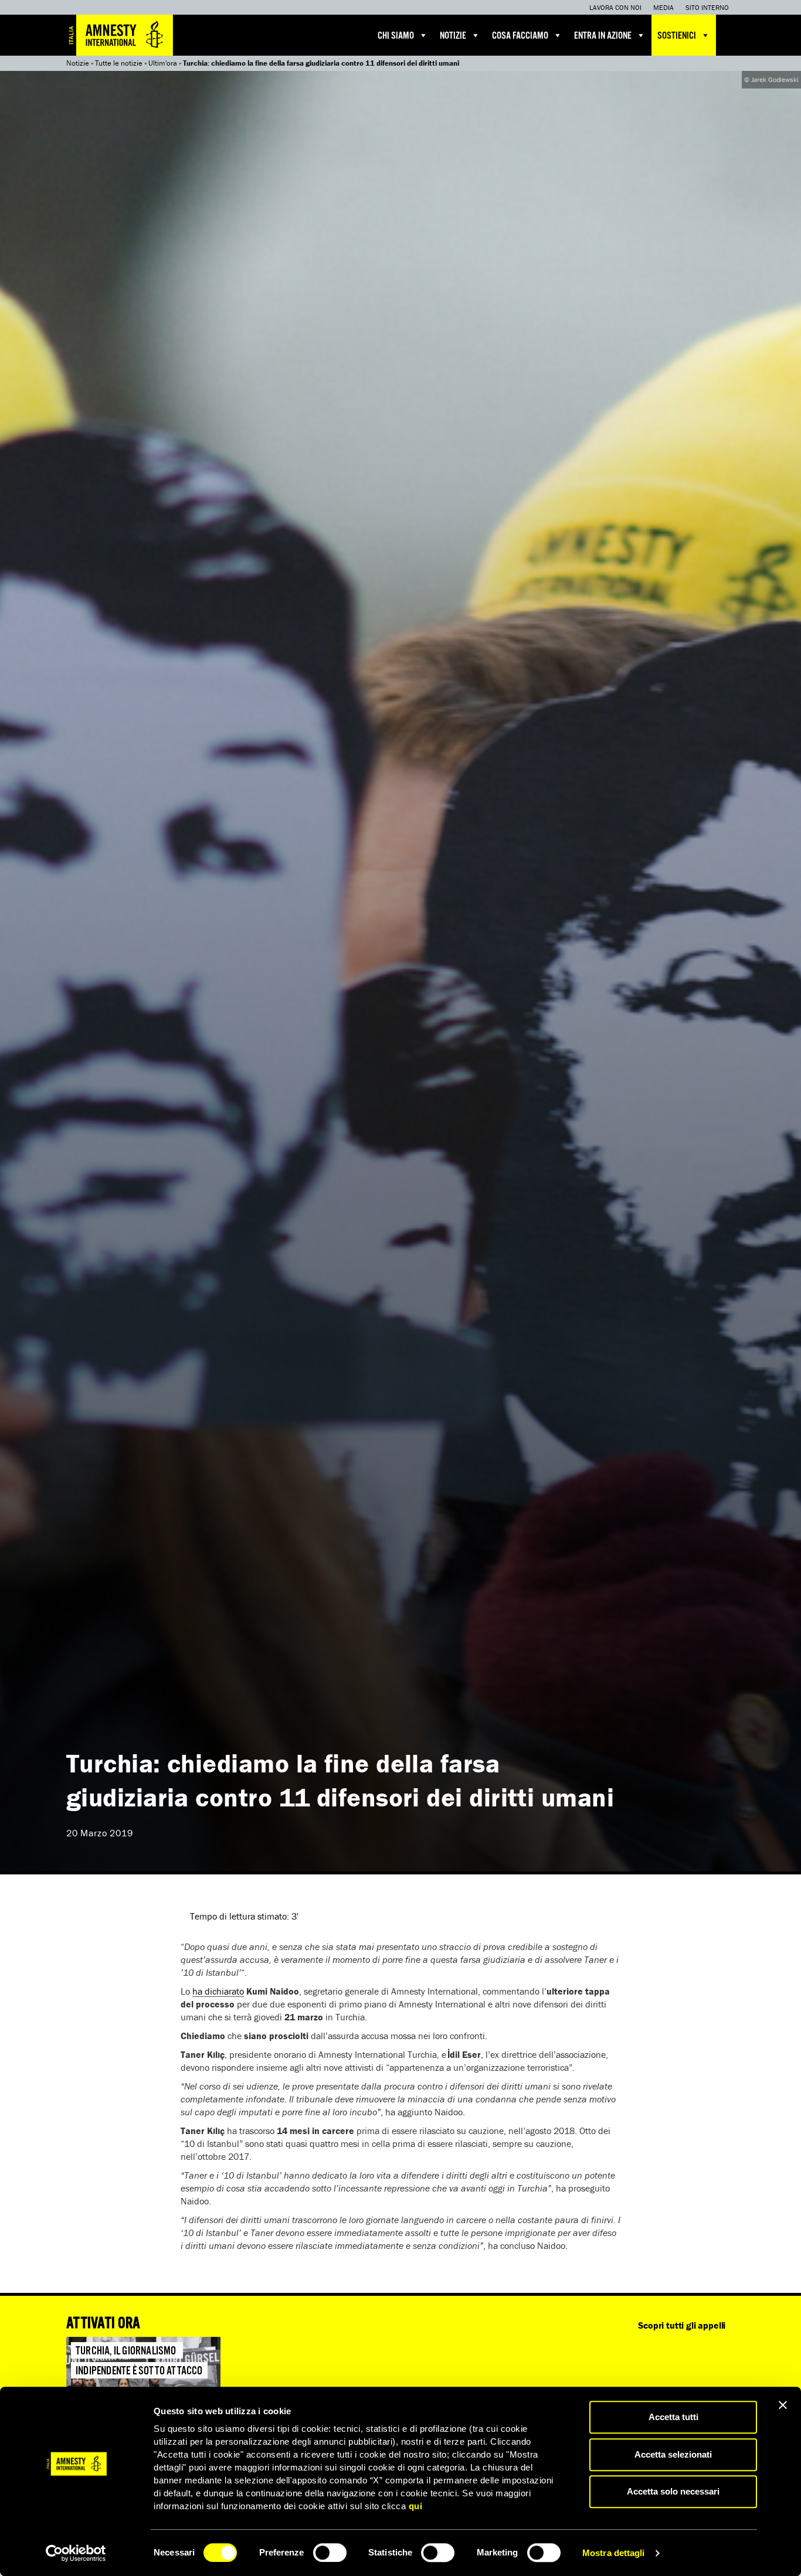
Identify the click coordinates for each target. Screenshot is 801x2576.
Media (663, 7)
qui (416, 2506)
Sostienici (677, 36)
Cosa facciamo (520, 36)
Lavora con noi (615, 7)
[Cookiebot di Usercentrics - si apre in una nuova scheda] (76, 2553)
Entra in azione (603, 36)
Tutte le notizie (119, 63)
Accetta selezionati (673, 2454)
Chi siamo (396, 36)
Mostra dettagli (614, 2553)
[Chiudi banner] (783, 2405)
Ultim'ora (163, 63)
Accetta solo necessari (673, 2491)
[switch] (330, 2553)
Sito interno (707, 7)
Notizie (453, 36)
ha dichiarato (218, 1991)
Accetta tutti (673, 2417)
